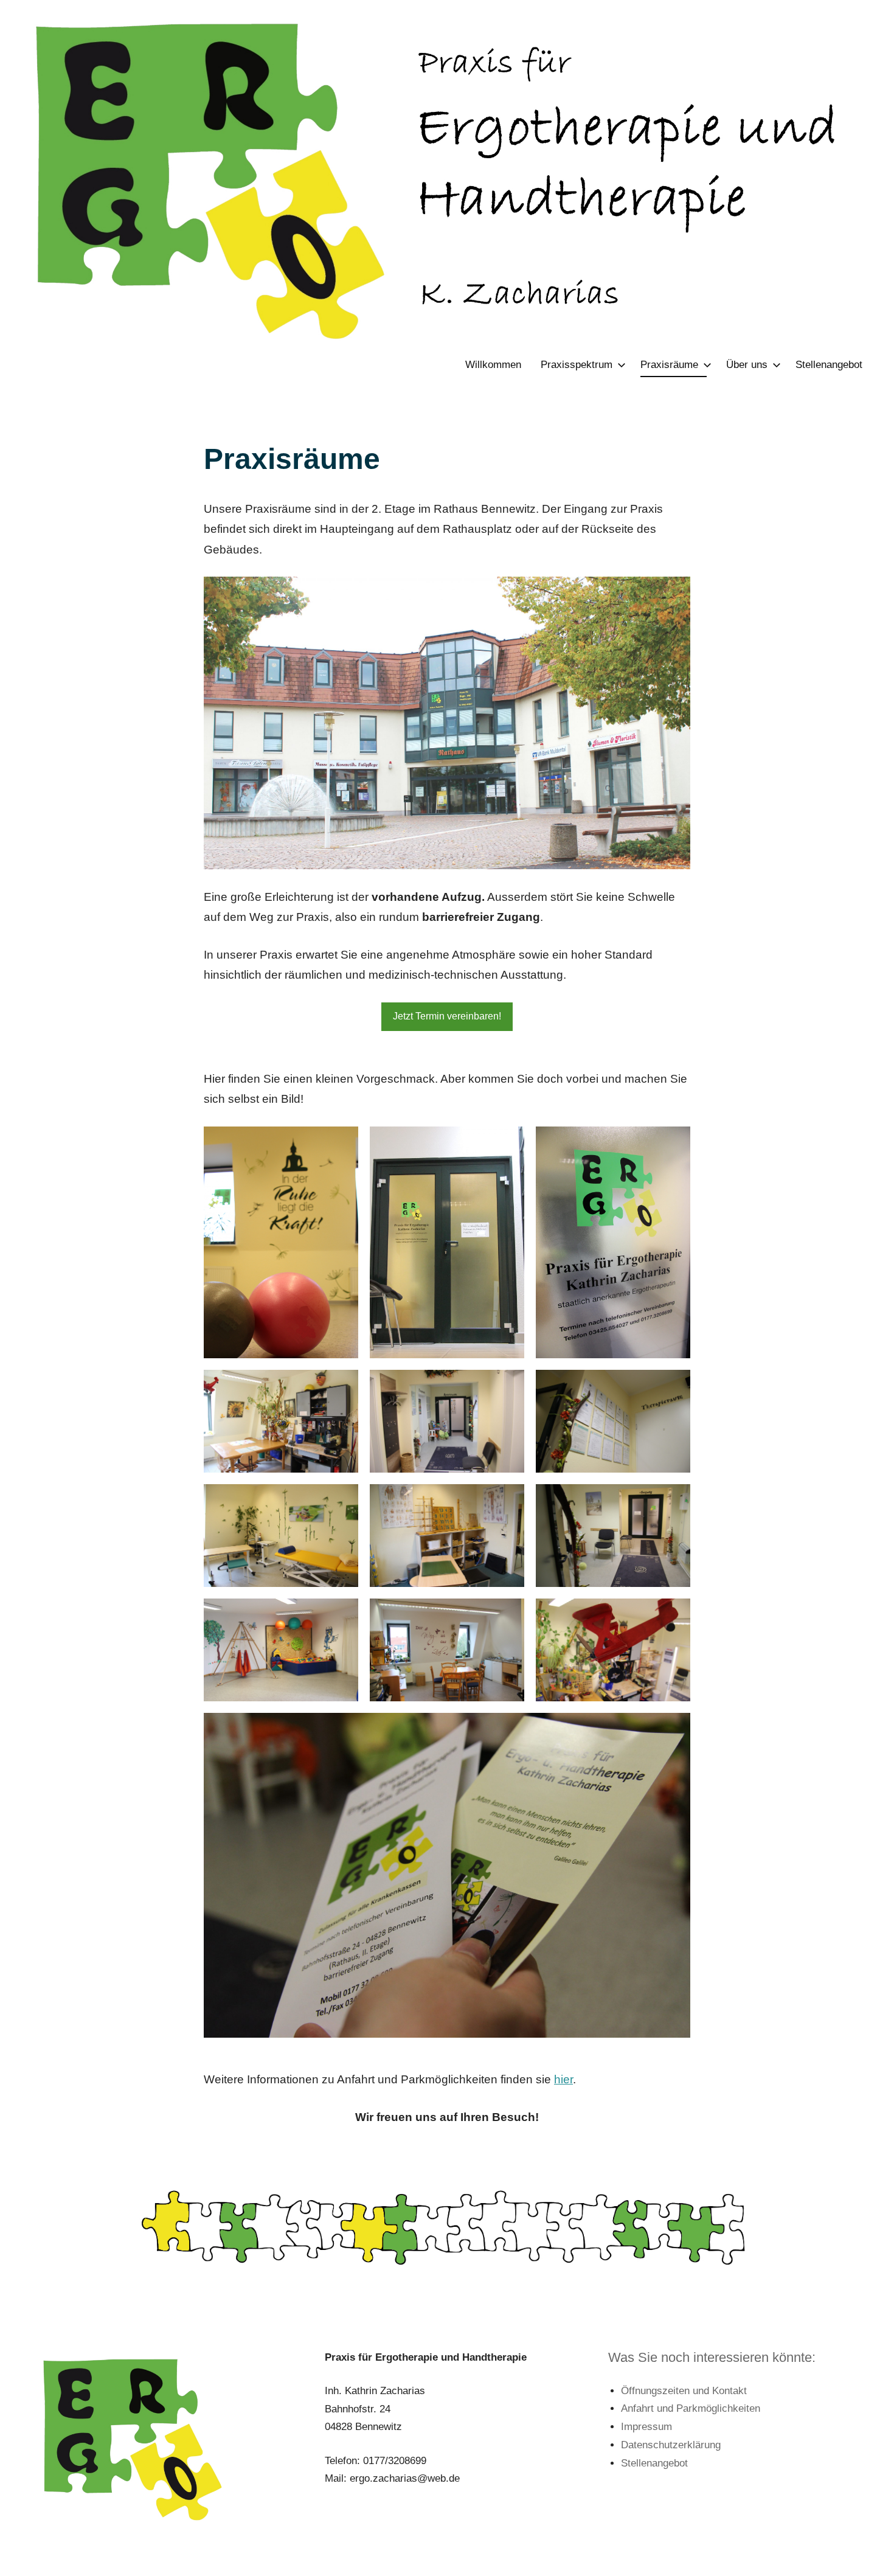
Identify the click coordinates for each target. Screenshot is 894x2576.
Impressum (646, 2427)
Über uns (747, 365)
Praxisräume (669, 365)
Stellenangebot (829, 365)
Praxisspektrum (577, 365)
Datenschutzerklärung (671, 2445)
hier (563, 2079)
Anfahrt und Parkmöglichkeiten (691, 2408)
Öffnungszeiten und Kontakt (684, 2391)
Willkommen (493, 365)
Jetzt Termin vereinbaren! (447, 1016)
